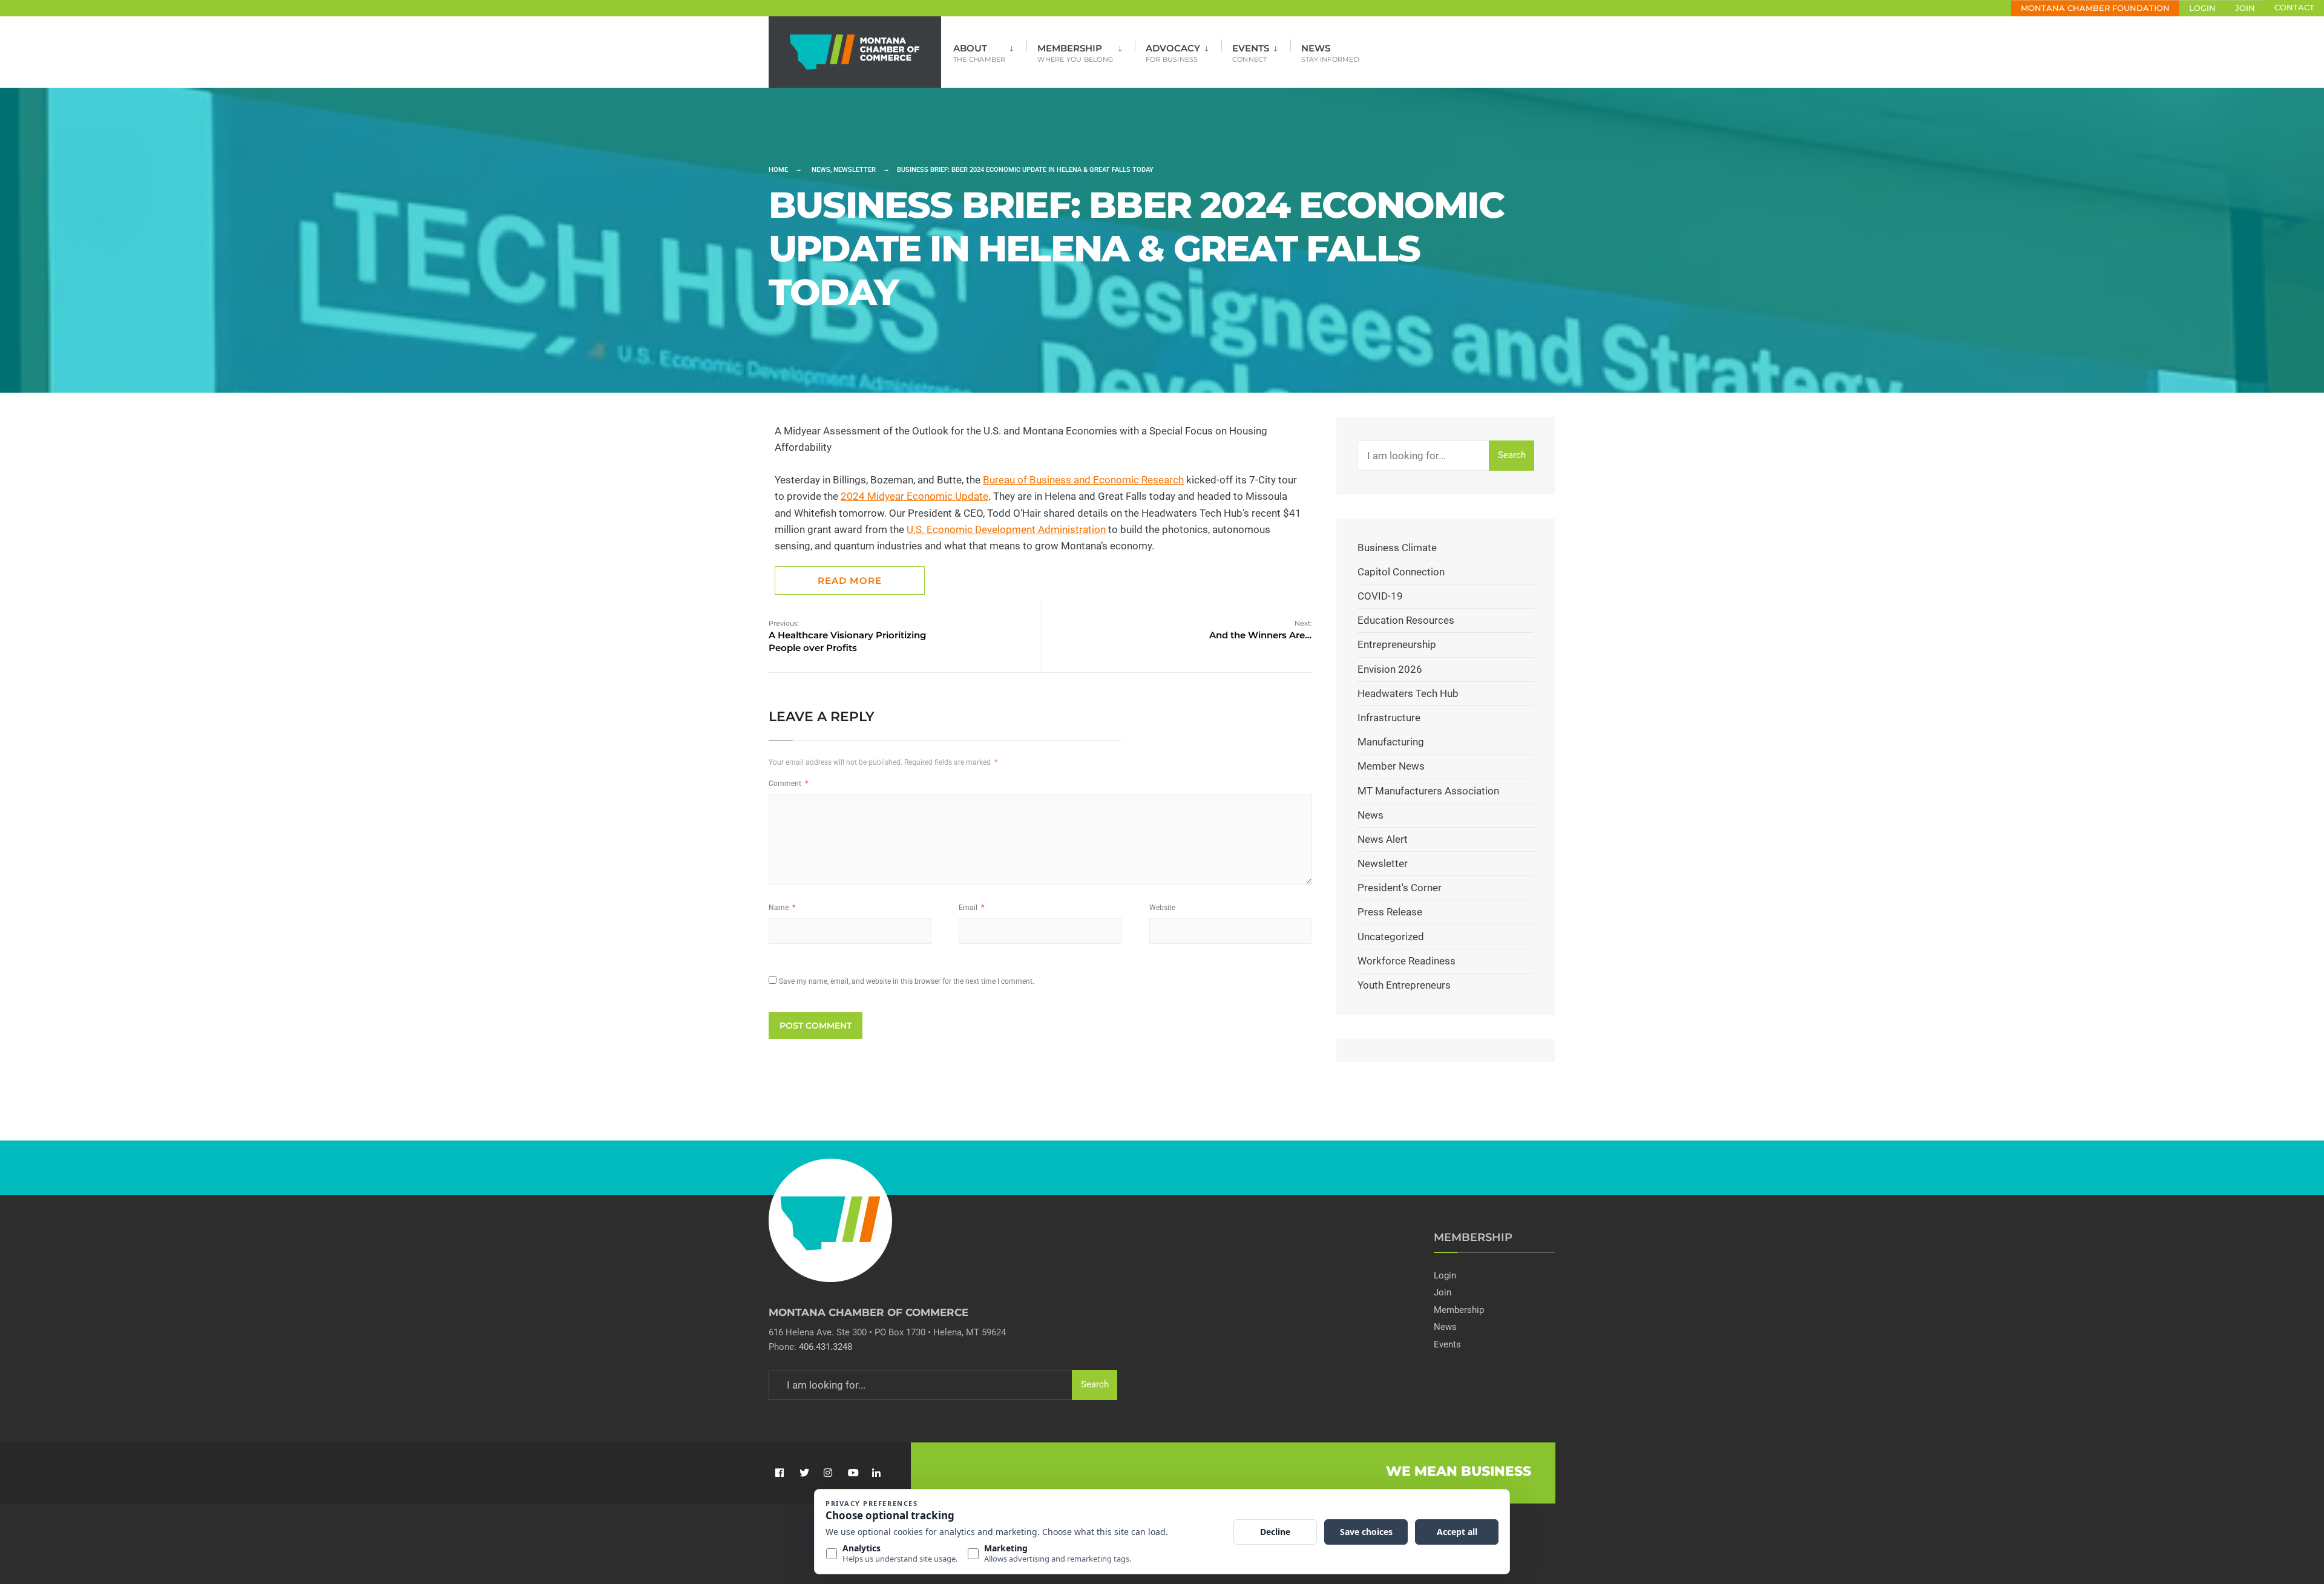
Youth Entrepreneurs (1404, 985)
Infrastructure (1389, 718)
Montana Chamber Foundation (2095, 8)
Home (778, 170)
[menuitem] (990, 49)
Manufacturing (1391, 742)
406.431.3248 (826, 1347)
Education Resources (1406, 620)
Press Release (1390, 912)
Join (2245, 8)
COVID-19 (1380, 596)
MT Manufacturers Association (1428, 791)
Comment (788, 784)
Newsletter (855, 170)
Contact (2294, 8)
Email (971, 908)
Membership (1075, 53)
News (1330, 53)
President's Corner (1400, 888)
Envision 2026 (1390, 669)
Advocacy (1173, 53)
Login (2202, 8)
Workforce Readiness (1407, 961)
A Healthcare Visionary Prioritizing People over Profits (847, 636)
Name (782, 908)
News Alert (1383, 839)
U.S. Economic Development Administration (1006, 529)
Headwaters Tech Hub (1408, 693)
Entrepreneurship (1397, 644)
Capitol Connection (1401, 572)
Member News (1391, 766)
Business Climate (1397, 548)
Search (1512, 455)
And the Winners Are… (1260, 630)
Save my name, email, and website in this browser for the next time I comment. (907, 981)
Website (1162, 908)
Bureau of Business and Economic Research (1083, 480)
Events (1251, 53)
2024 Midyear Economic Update (914, 496)
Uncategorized (1391, 937)
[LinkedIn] (876, 1473)
